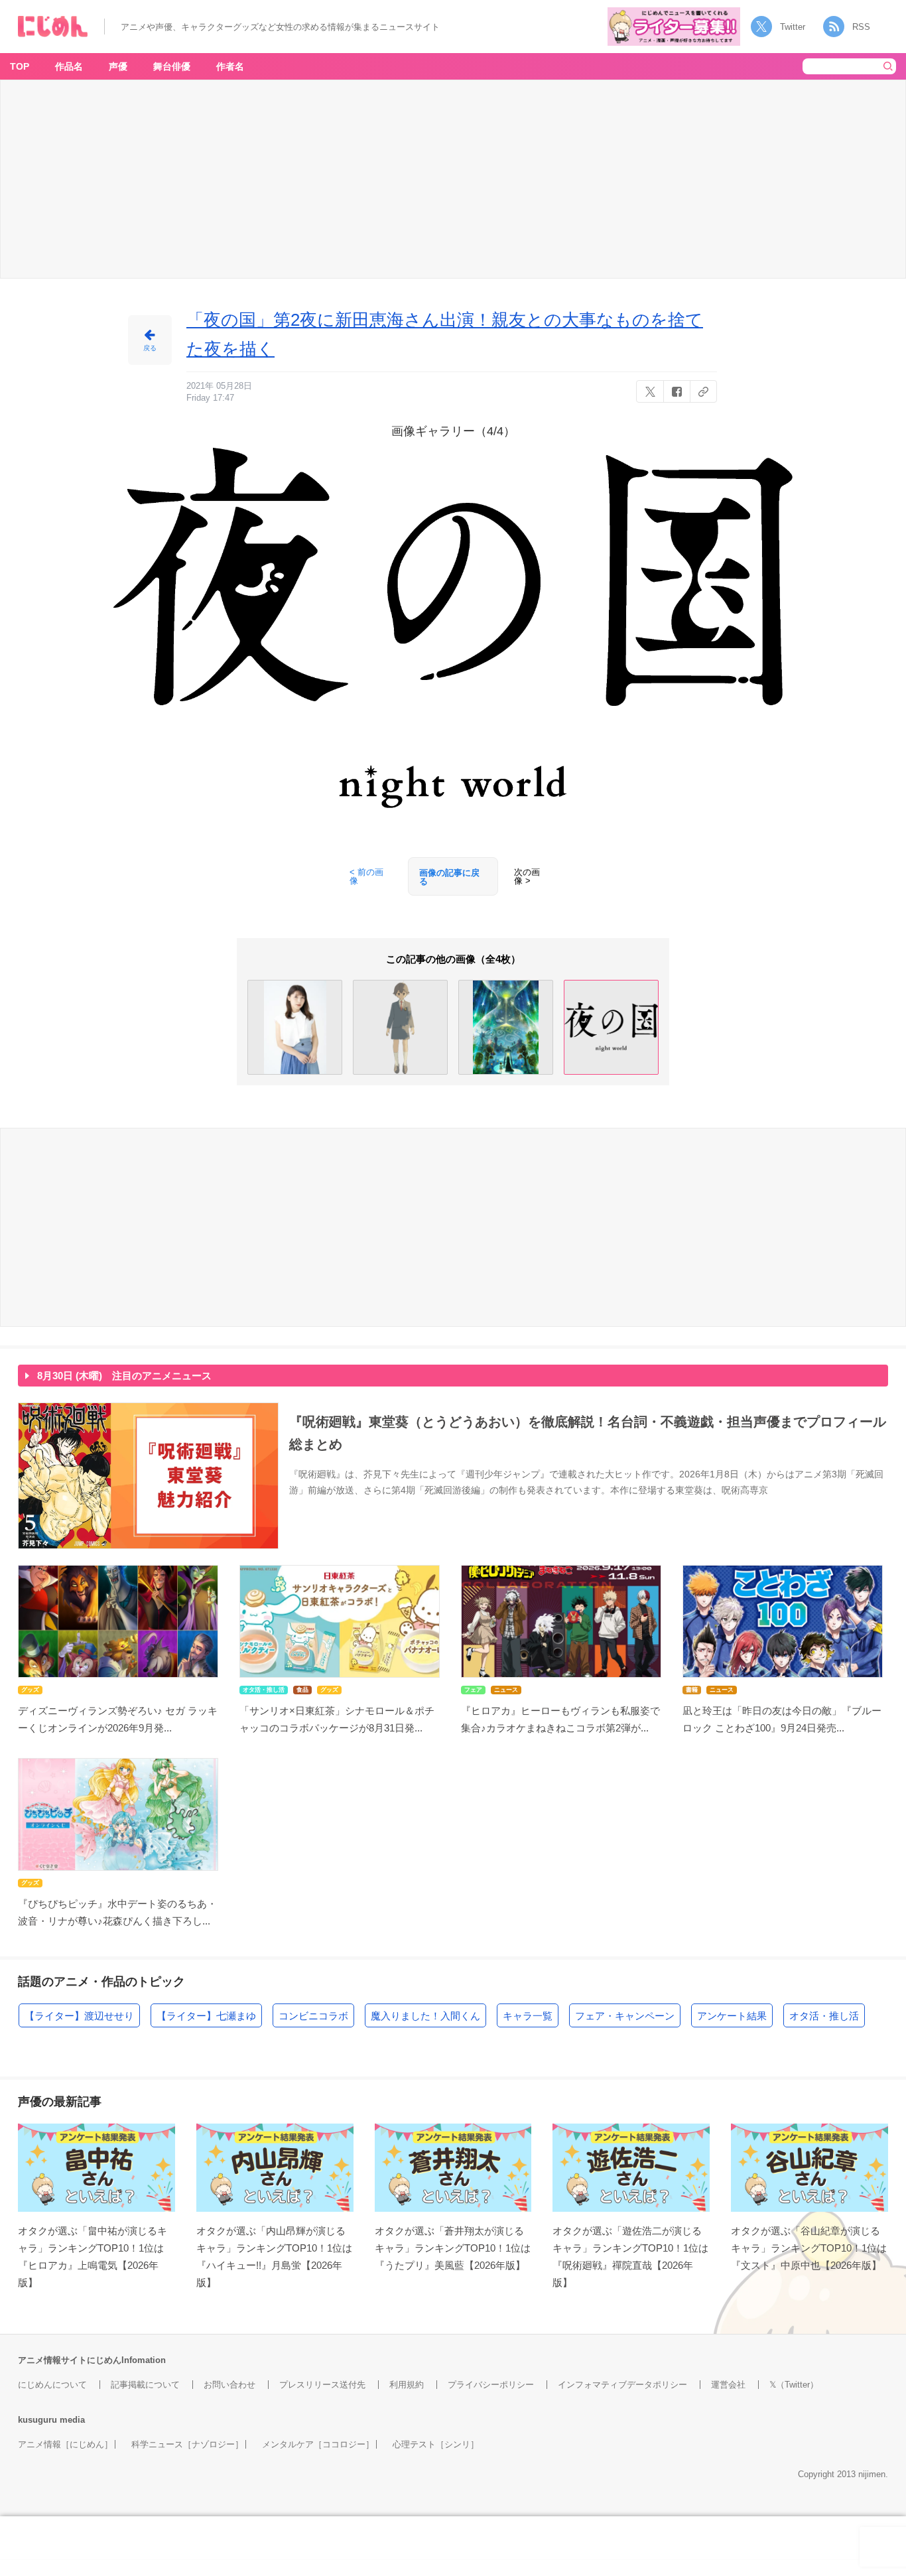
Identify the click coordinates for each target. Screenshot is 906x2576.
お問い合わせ (229, 2385)
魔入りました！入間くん (425, 2016)
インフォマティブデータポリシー (622, 2385)
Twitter (793, 27)
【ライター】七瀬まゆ (206, 2016)
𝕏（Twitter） (794, 2385)
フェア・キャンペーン (625, 2016)
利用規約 (407, 2385)
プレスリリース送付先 (322, 2385)
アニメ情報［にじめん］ (65, 2444)
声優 (118, 66)
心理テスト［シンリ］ (436, 2444)
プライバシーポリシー (491, 2385)
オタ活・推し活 (824, 2016)
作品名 (69, 66)
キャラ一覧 (528, 2016)
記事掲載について (145, 2385)
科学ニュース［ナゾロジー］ (187, 2444)
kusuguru (37, 2420)
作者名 (230, 66)
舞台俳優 (172, 66)
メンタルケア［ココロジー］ (318, 2444)
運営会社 (728, 2385)
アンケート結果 (732, 2016)
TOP (20, 66)
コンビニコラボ (313, 2016)
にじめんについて (52, 2385)
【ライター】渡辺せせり (79, 2016)
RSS (861, 27)
